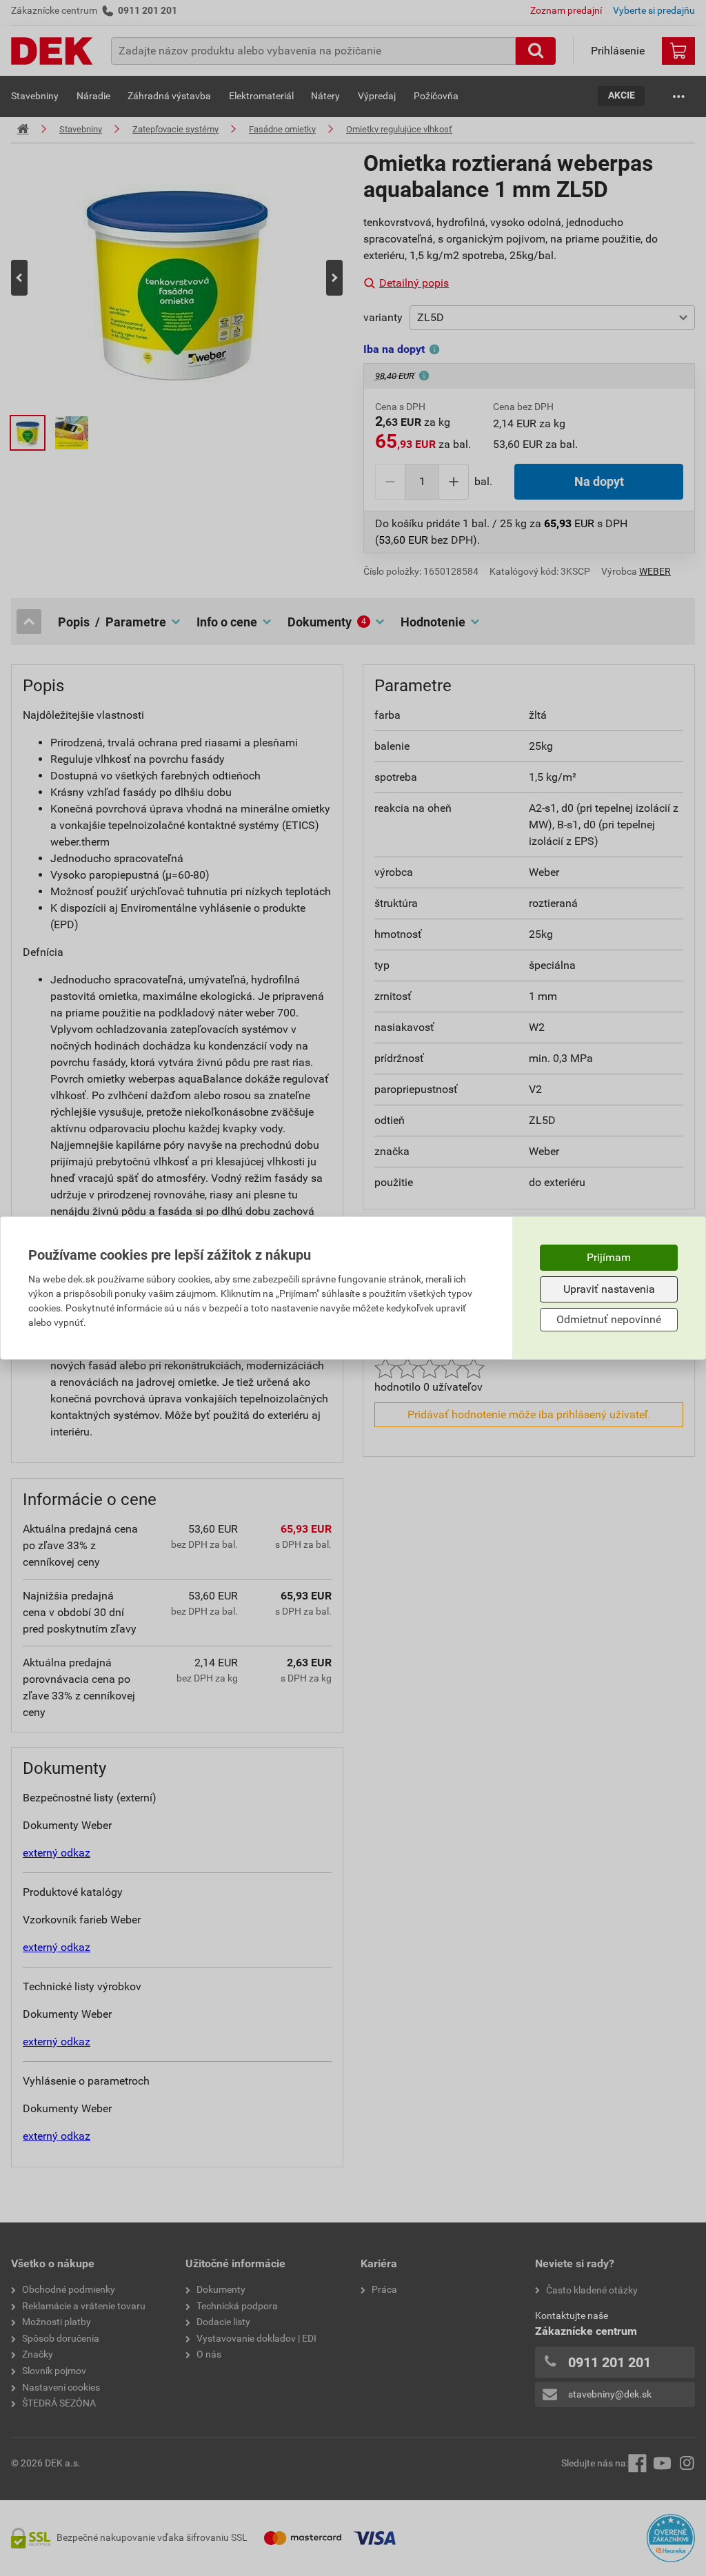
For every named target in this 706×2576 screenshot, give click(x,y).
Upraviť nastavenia (609, 1289)
